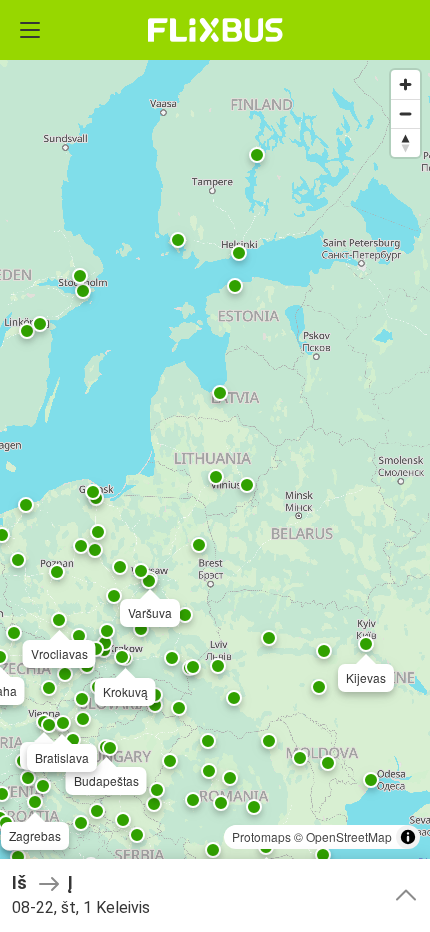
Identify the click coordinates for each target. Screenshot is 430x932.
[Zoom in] (405, 84)
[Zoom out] (405, 113)
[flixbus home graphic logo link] (215, 30)
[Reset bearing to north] (405, 142)
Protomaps (261, 836)
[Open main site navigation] (30, 30)
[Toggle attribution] (408, 837)
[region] (215, 466)
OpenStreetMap (349, 836)
